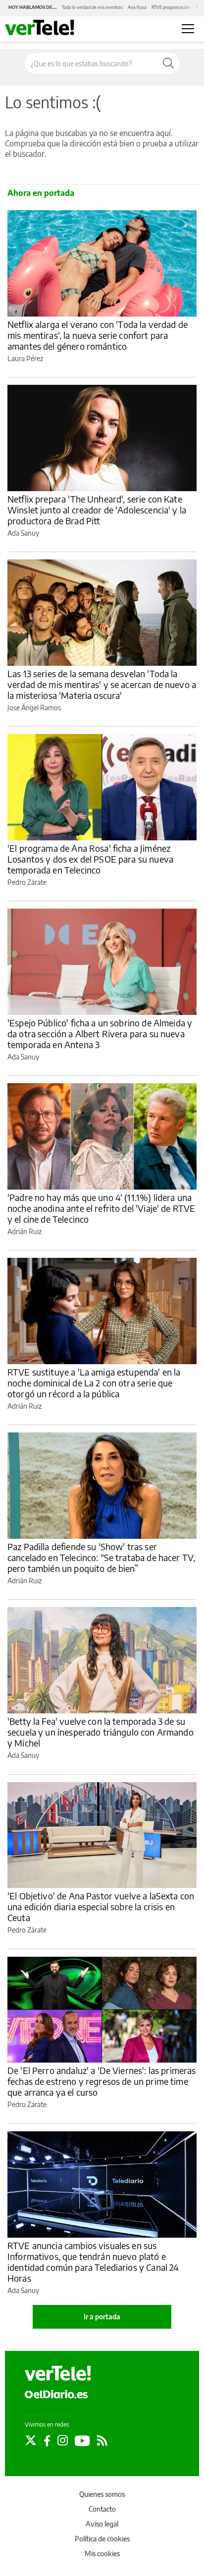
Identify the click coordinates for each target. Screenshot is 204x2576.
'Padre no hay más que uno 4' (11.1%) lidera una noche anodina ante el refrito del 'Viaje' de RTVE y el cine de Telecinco (101, 1208)
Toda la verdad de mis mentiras (92, 7)
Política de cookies (102, 2539)
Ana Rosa (137, 7)
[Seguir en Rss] (102, 2440)
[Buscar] (168, 63)
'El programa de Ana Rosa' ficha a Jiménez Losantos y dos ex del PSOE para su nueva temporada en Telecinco (90, 859)
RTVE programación (171, 7)
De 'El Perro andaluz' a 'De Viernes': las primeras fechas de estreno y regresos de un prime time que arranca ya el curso (102, 2081)
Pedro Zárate (27, 882)
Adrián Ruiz (25, 1231)
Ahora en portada (41, 193)
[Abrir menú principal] (188, 29)
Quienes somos (102, 2494)
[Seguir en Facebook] (47, 2440)
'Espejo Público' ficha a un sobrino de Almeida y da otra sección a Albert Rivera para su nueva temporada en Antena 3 (100, 1034)
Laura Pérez (25, 358)
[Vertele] (58, 2373)
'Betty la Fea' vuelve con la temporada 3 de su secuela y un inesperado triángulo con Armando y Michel (101, 1732)
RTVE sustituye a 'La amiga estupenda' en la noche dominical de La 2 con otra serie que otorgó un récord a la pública (94, 1383)
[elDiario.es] (56, 2394)
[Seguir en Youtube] (82, 2440)
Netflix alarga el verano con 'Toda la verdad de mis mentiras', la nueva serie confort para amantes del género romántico (98, 335)
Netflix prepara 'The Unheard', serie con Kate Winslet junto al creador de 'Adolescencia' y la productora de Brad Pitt (97, 510)
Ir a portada (102, 2317)
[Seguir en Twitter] (31, 2440)
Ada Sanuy (23, 533)
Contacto (102, 2509)
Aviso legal (102, 2524)
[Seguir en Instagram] (63, 2440)
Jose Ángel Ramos (34, 708)
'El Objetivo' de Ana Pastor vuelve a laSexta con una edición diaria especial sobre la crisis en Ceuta (101, 1907)
